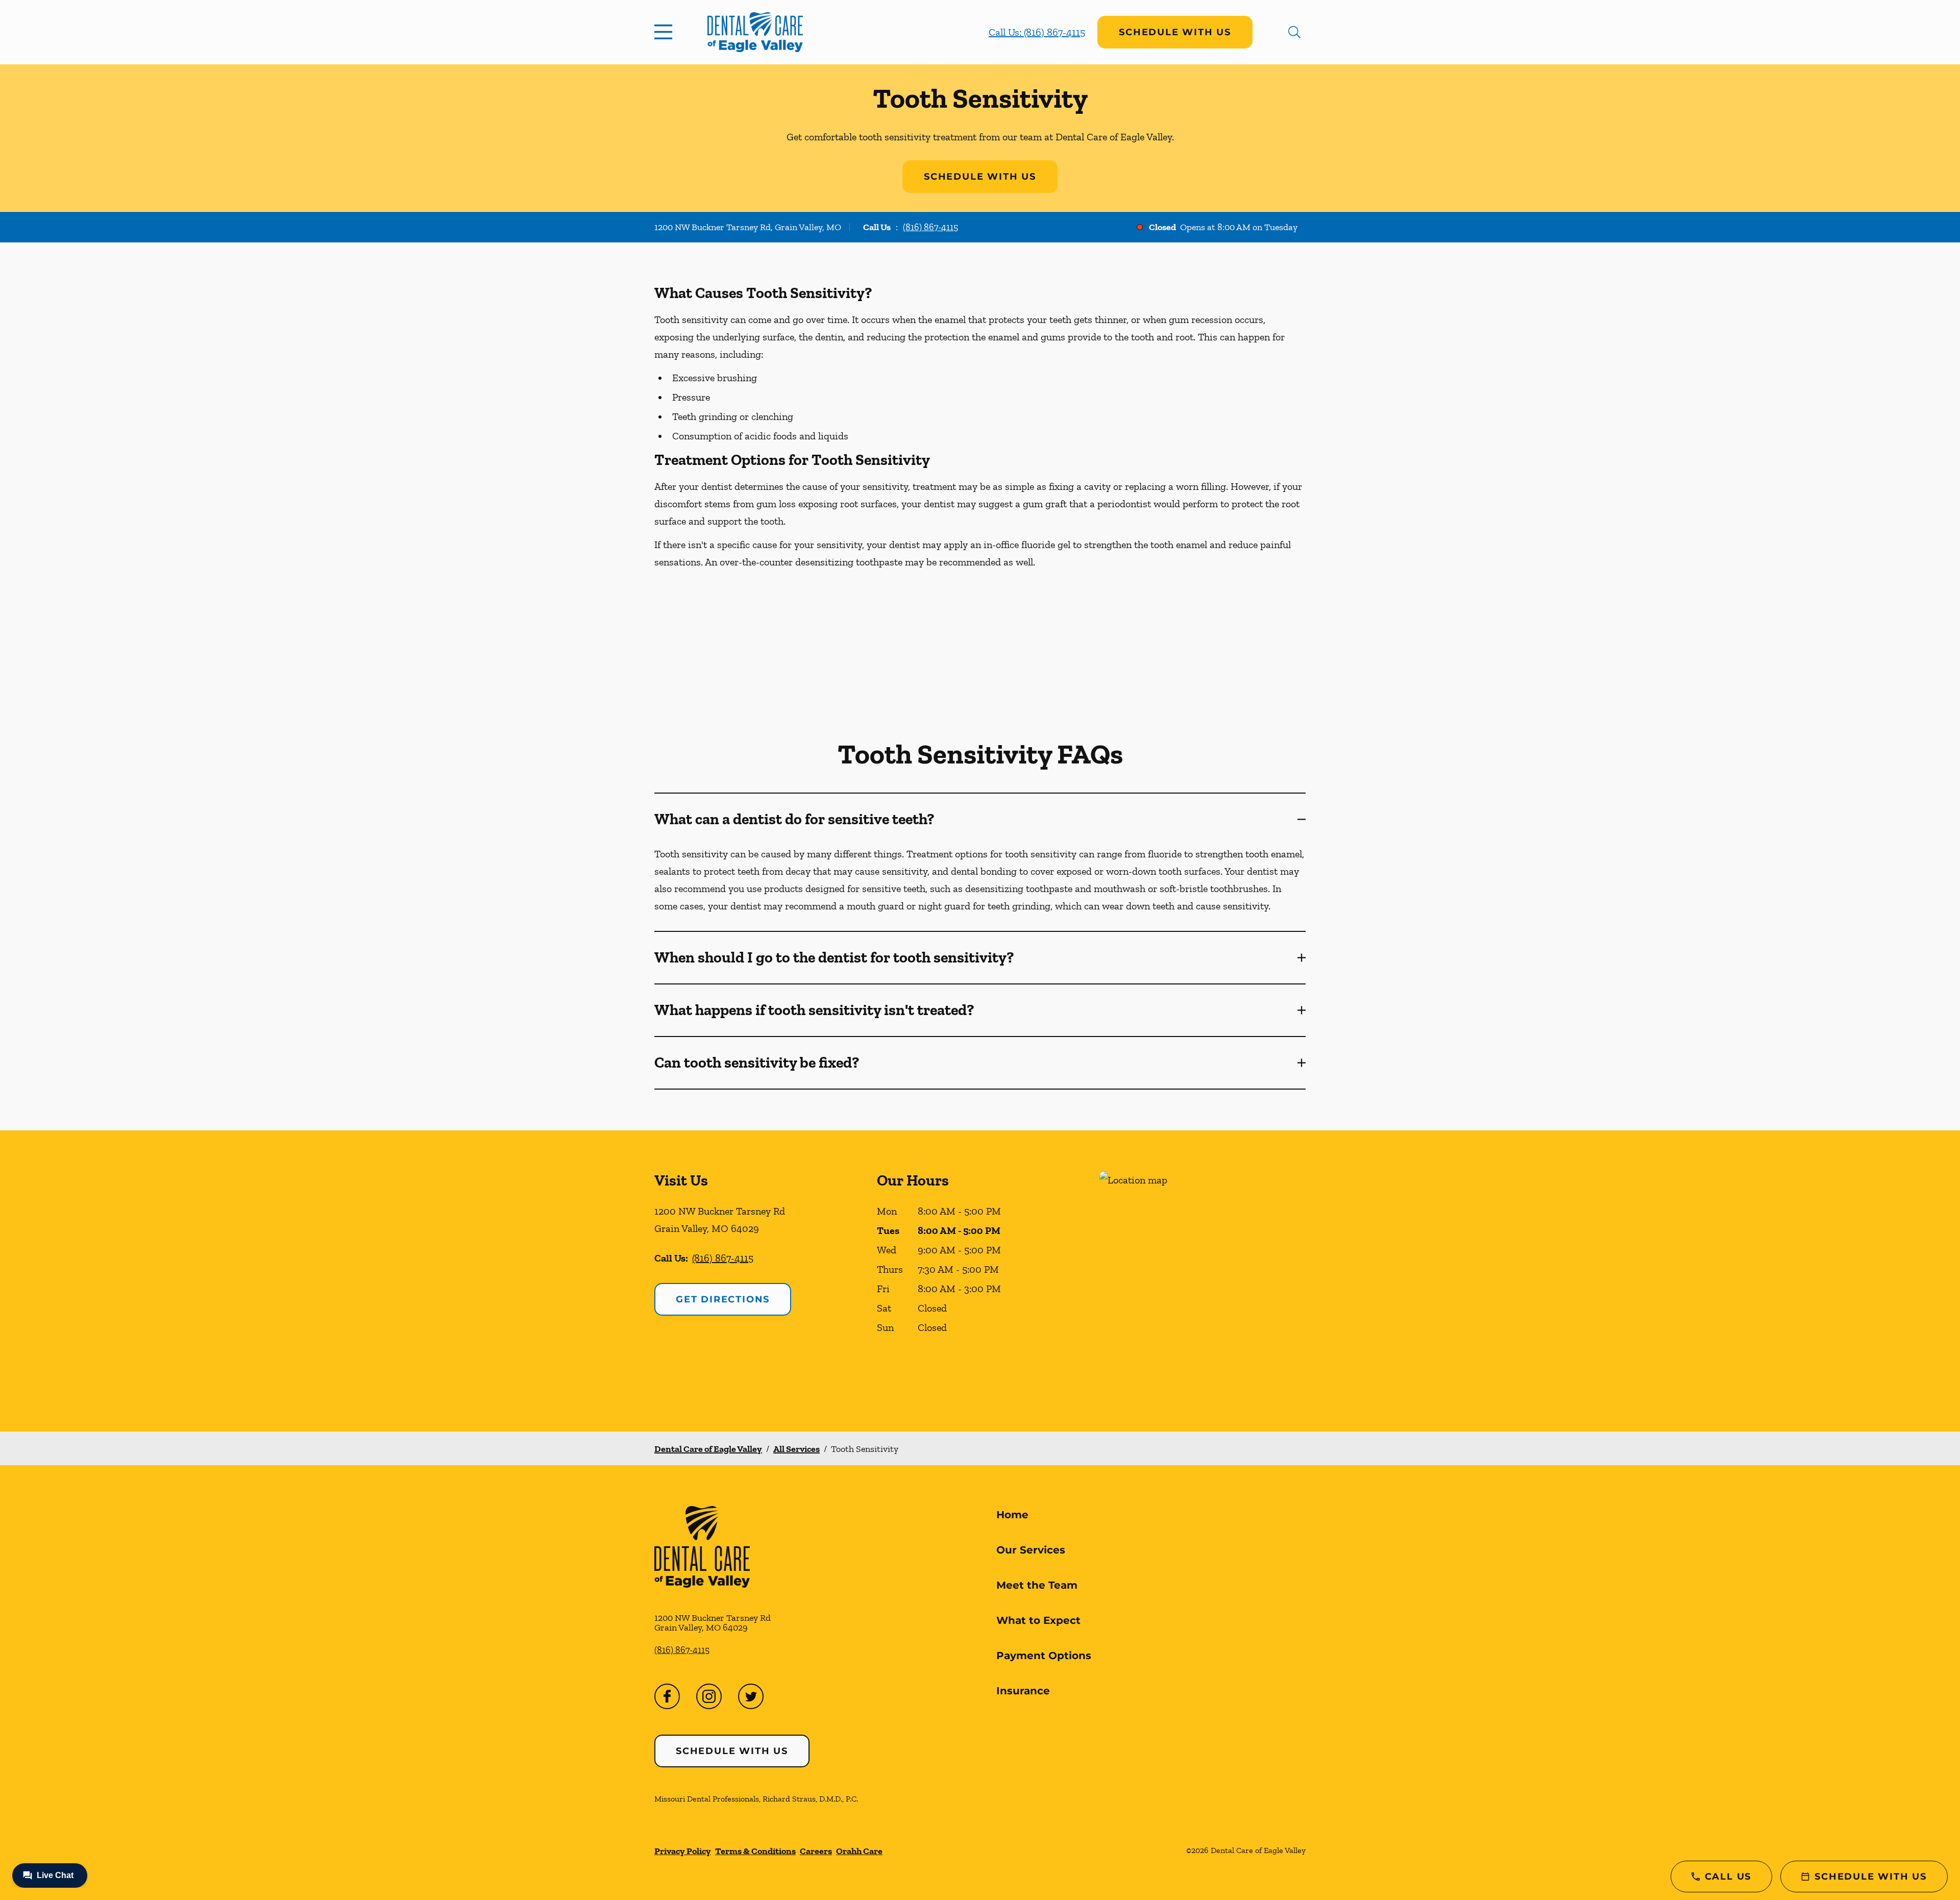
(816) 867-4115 (930, 227)
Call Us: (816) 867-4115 (1037, 32)
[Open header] (666, 32)
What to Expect (1038, 1620)
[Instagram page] (709, 1696)
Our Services (1031, 1550)
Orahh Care (859, 1851)
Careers (816, 1851)
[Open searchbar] (1294, 32)
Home (1012, 1515)
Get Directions (723, 1299)
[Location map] (1203, 1281)
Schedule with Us (1175, 32)
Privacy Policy (683, 1851)
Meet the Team (1037, 1585)
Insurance (1023, 1691)
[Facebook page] (667, 1696)
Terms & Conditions (755, 1851)
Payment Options (1044, 1656)
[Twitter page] (751, 1696)
